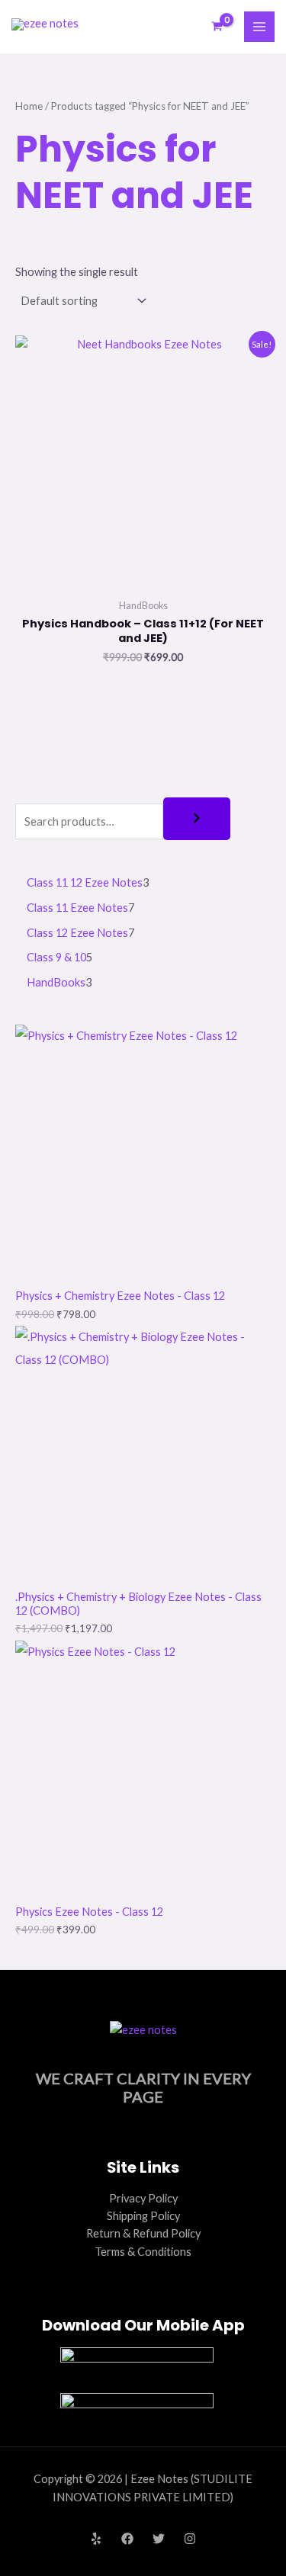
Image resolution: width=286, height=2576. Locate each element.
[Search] (197, 819)
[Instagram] (190, 2539)
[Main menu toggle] (259, 27)
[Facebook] (127, 2539)
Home (29, 106)
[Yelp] (96, 2539)
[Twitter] (159, 2539)
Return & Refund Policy (143, 2233)
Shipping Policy (143, 2216)
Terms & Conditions (143, 2252)
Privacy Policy (143, 2198)
